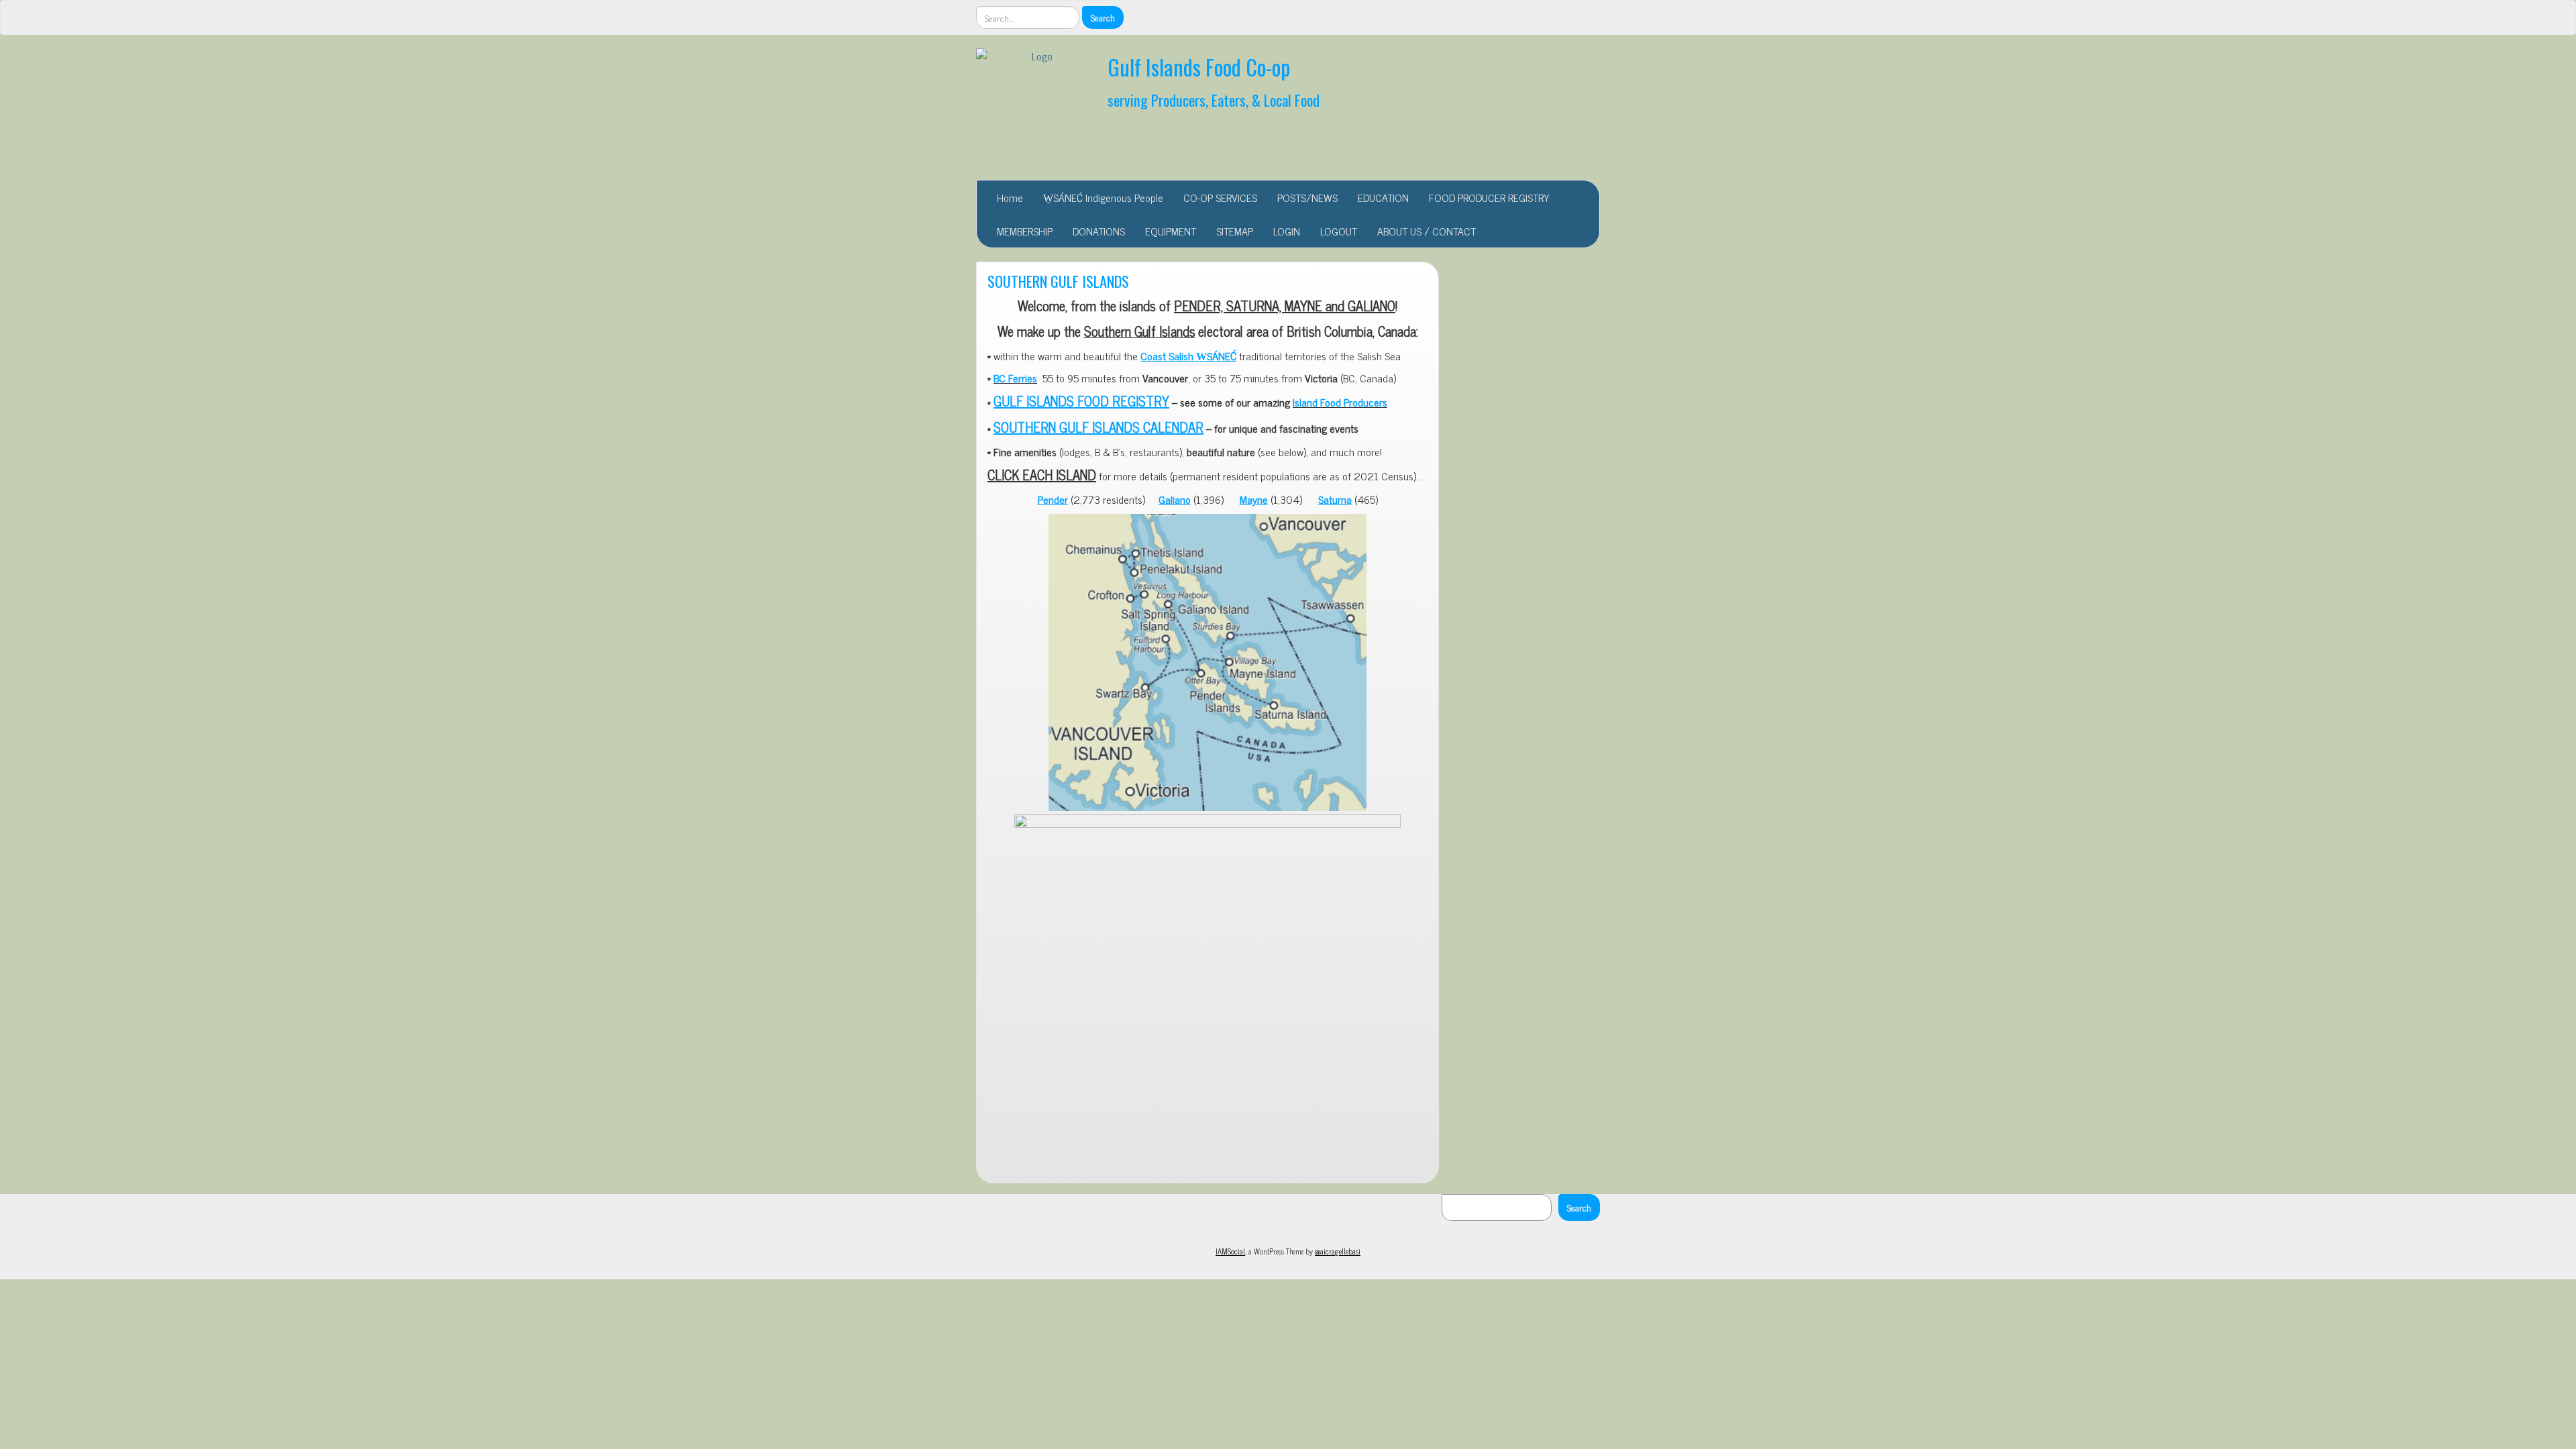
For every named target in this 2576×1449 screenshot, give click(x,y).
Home (1010, 197)
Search (1579, 1207)
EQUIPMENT (1171, 231)
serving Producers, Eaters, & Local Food (1214, 100)
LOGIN (1287, 231)
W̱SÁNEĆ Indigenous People (1103, 197)
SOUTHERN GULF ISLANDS (1058, 281)
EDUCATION (1383, 197)
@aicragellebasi (1338, 1251)
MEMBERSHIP (1025, 231)
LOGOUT (1339, 231)
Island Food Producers (1340, 402)
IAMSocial (1230, 1251)
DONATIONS (1099, 231)
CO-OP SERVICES (1220, 197)
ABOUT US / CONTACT (1427, 231)
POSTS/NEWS (1307, 197)
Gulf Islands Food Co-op (1199, 67)
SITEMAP (1235, 231)
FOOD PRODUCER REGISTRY (1489, 197)
